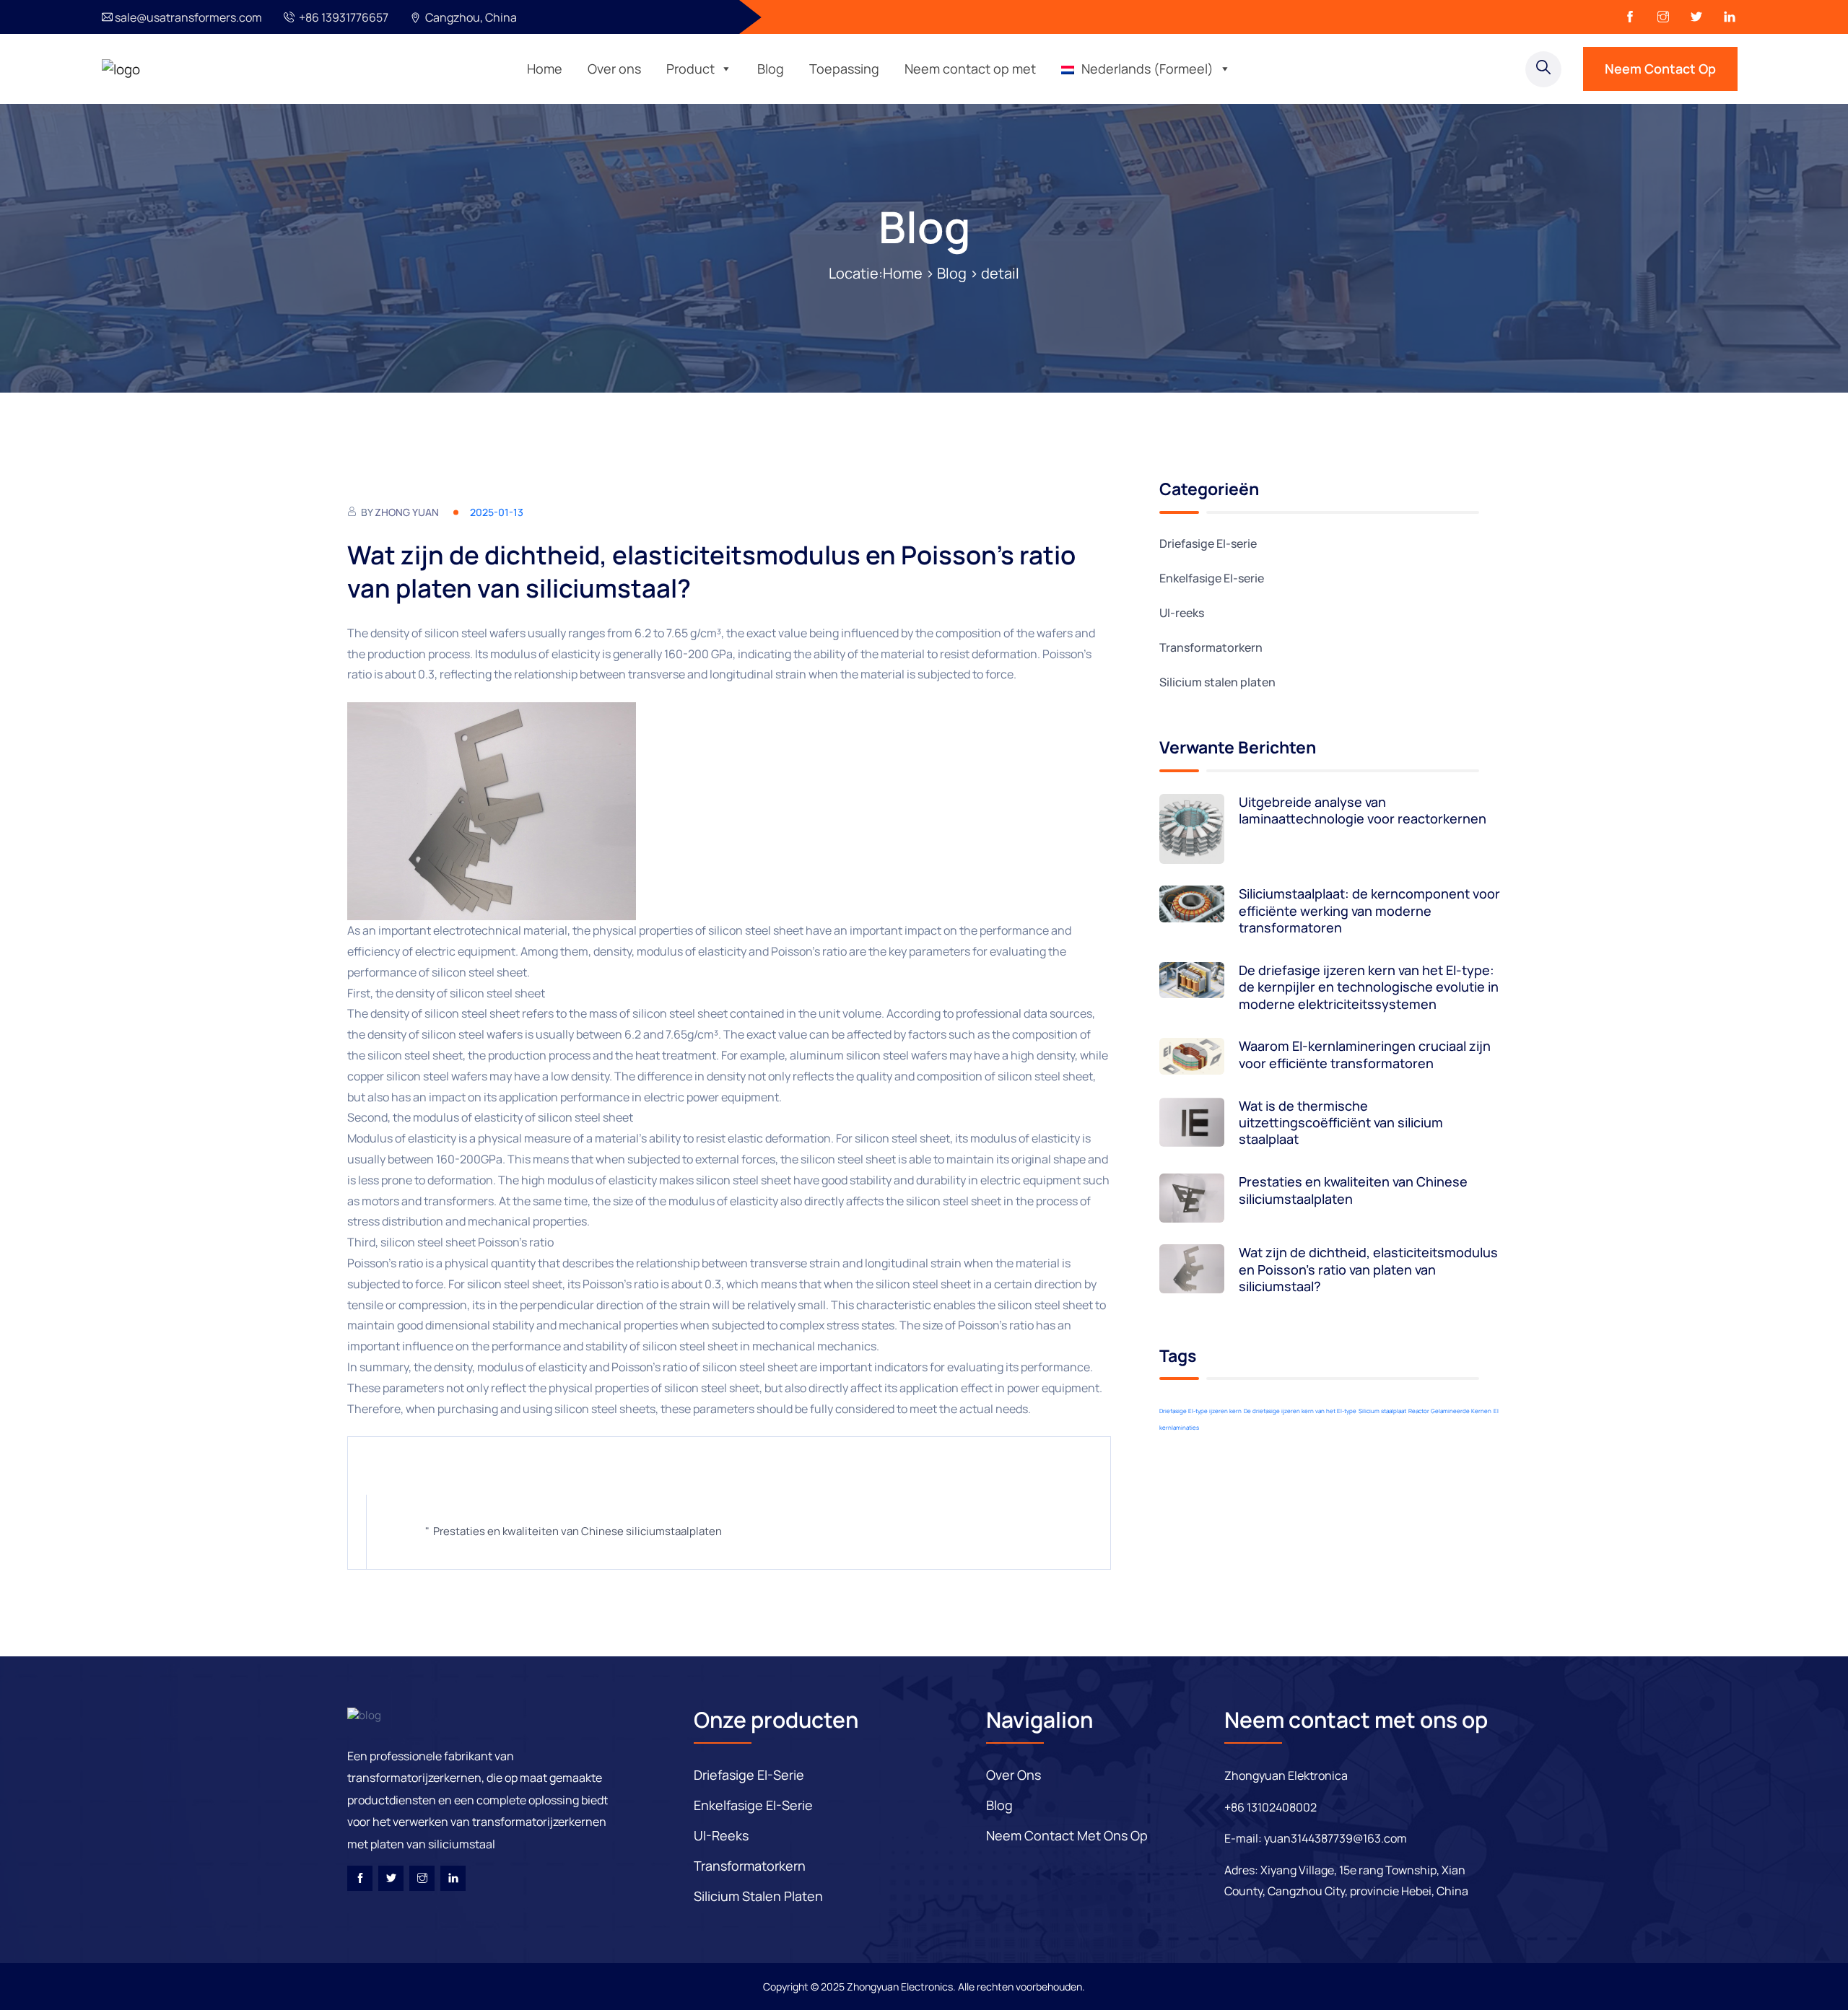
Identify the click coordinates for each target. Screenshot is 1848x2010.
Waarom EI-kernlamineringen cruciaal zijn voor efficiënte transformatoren (1365, 1054)
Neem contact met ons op (1067, 1835)
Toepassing (844, 69)
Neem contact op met (970, 69)
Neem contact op (1660, 69)
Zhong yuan (407, 512)
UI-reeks (1182, 613)
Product (690, 69)
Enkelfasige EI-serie (1212, 578)
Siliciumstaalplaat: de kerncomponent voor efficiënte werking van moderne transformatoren (1369, 911)
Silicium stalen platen (1217, 682)
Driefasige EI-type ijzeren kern (1200, 1411)
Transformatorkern (1211, 647)
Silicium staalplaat (1382, 1411)
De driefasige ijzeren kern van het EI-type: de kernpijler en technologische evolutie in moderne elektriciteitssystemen (1369, 987)
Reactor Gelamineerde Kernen (1450, 1411)
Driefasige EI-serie (1208, 543)
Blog (771, 69)
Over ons (614, 69)
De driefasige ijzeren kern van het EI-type (1300, 1411)
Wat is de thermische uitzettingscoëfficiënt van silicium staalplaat (1341, 1123)
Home (545, 69)
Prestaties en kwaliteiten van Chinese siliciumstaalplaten (577, 1531)
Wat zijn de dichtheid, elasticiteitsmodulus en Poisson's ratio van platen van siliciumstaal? (1368, 1270)
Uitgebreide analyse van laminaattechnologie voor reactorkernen (1363, 810)
